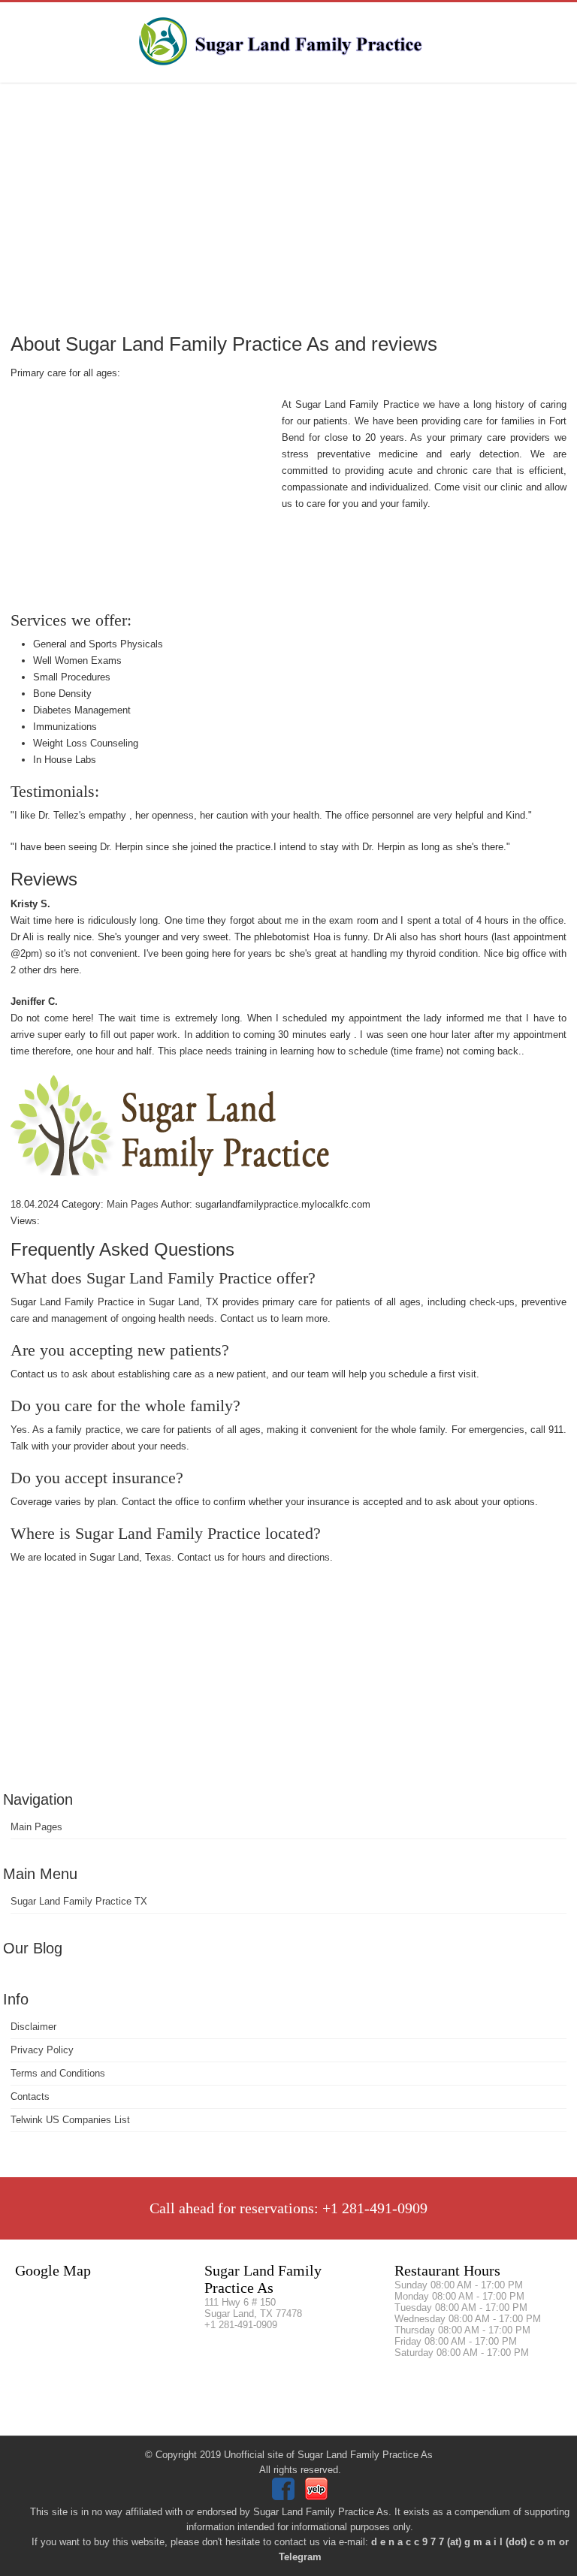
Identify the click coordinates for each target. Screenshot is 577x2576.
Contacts (30, 2096)
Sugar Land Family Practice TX (79, 1901)
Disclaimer (33, 2027)
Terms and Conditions (58, 2073)
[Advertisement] (288, 207)
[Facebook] (285, 2497)
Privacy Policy (42, 2050)
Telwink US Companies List (70, 2120)
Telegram (300, 2557)
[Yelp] (318, 2497)
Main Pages (36, 1827)
